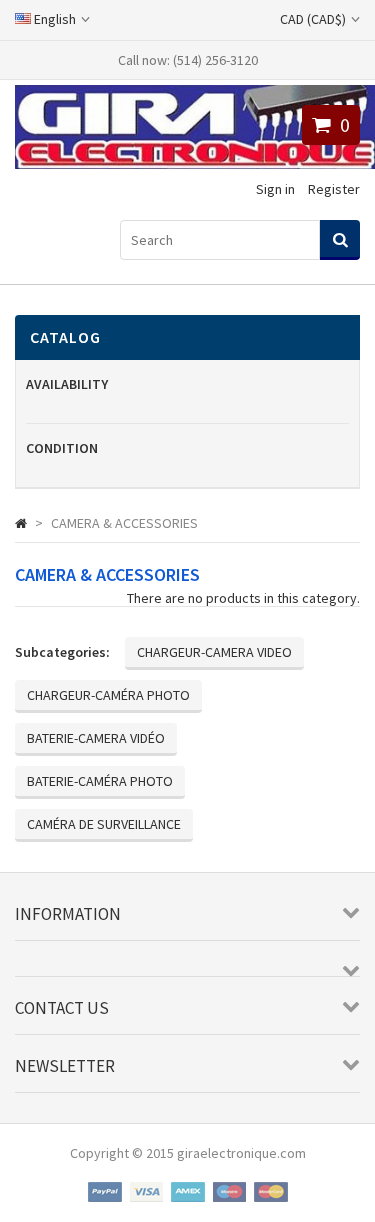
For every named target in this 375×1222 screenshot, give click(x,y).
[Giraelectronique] (195, 164)
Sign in (275, 189)
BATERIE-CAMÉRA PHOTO (100, 781)
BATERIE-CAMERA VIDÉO (96, 738)
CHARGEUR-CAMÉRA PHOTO (108, 695)
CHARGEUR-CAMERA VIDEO (214, 652)
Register (334, 189)
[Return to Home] (21, 523)
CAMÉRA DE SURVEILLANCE (104, 824)
